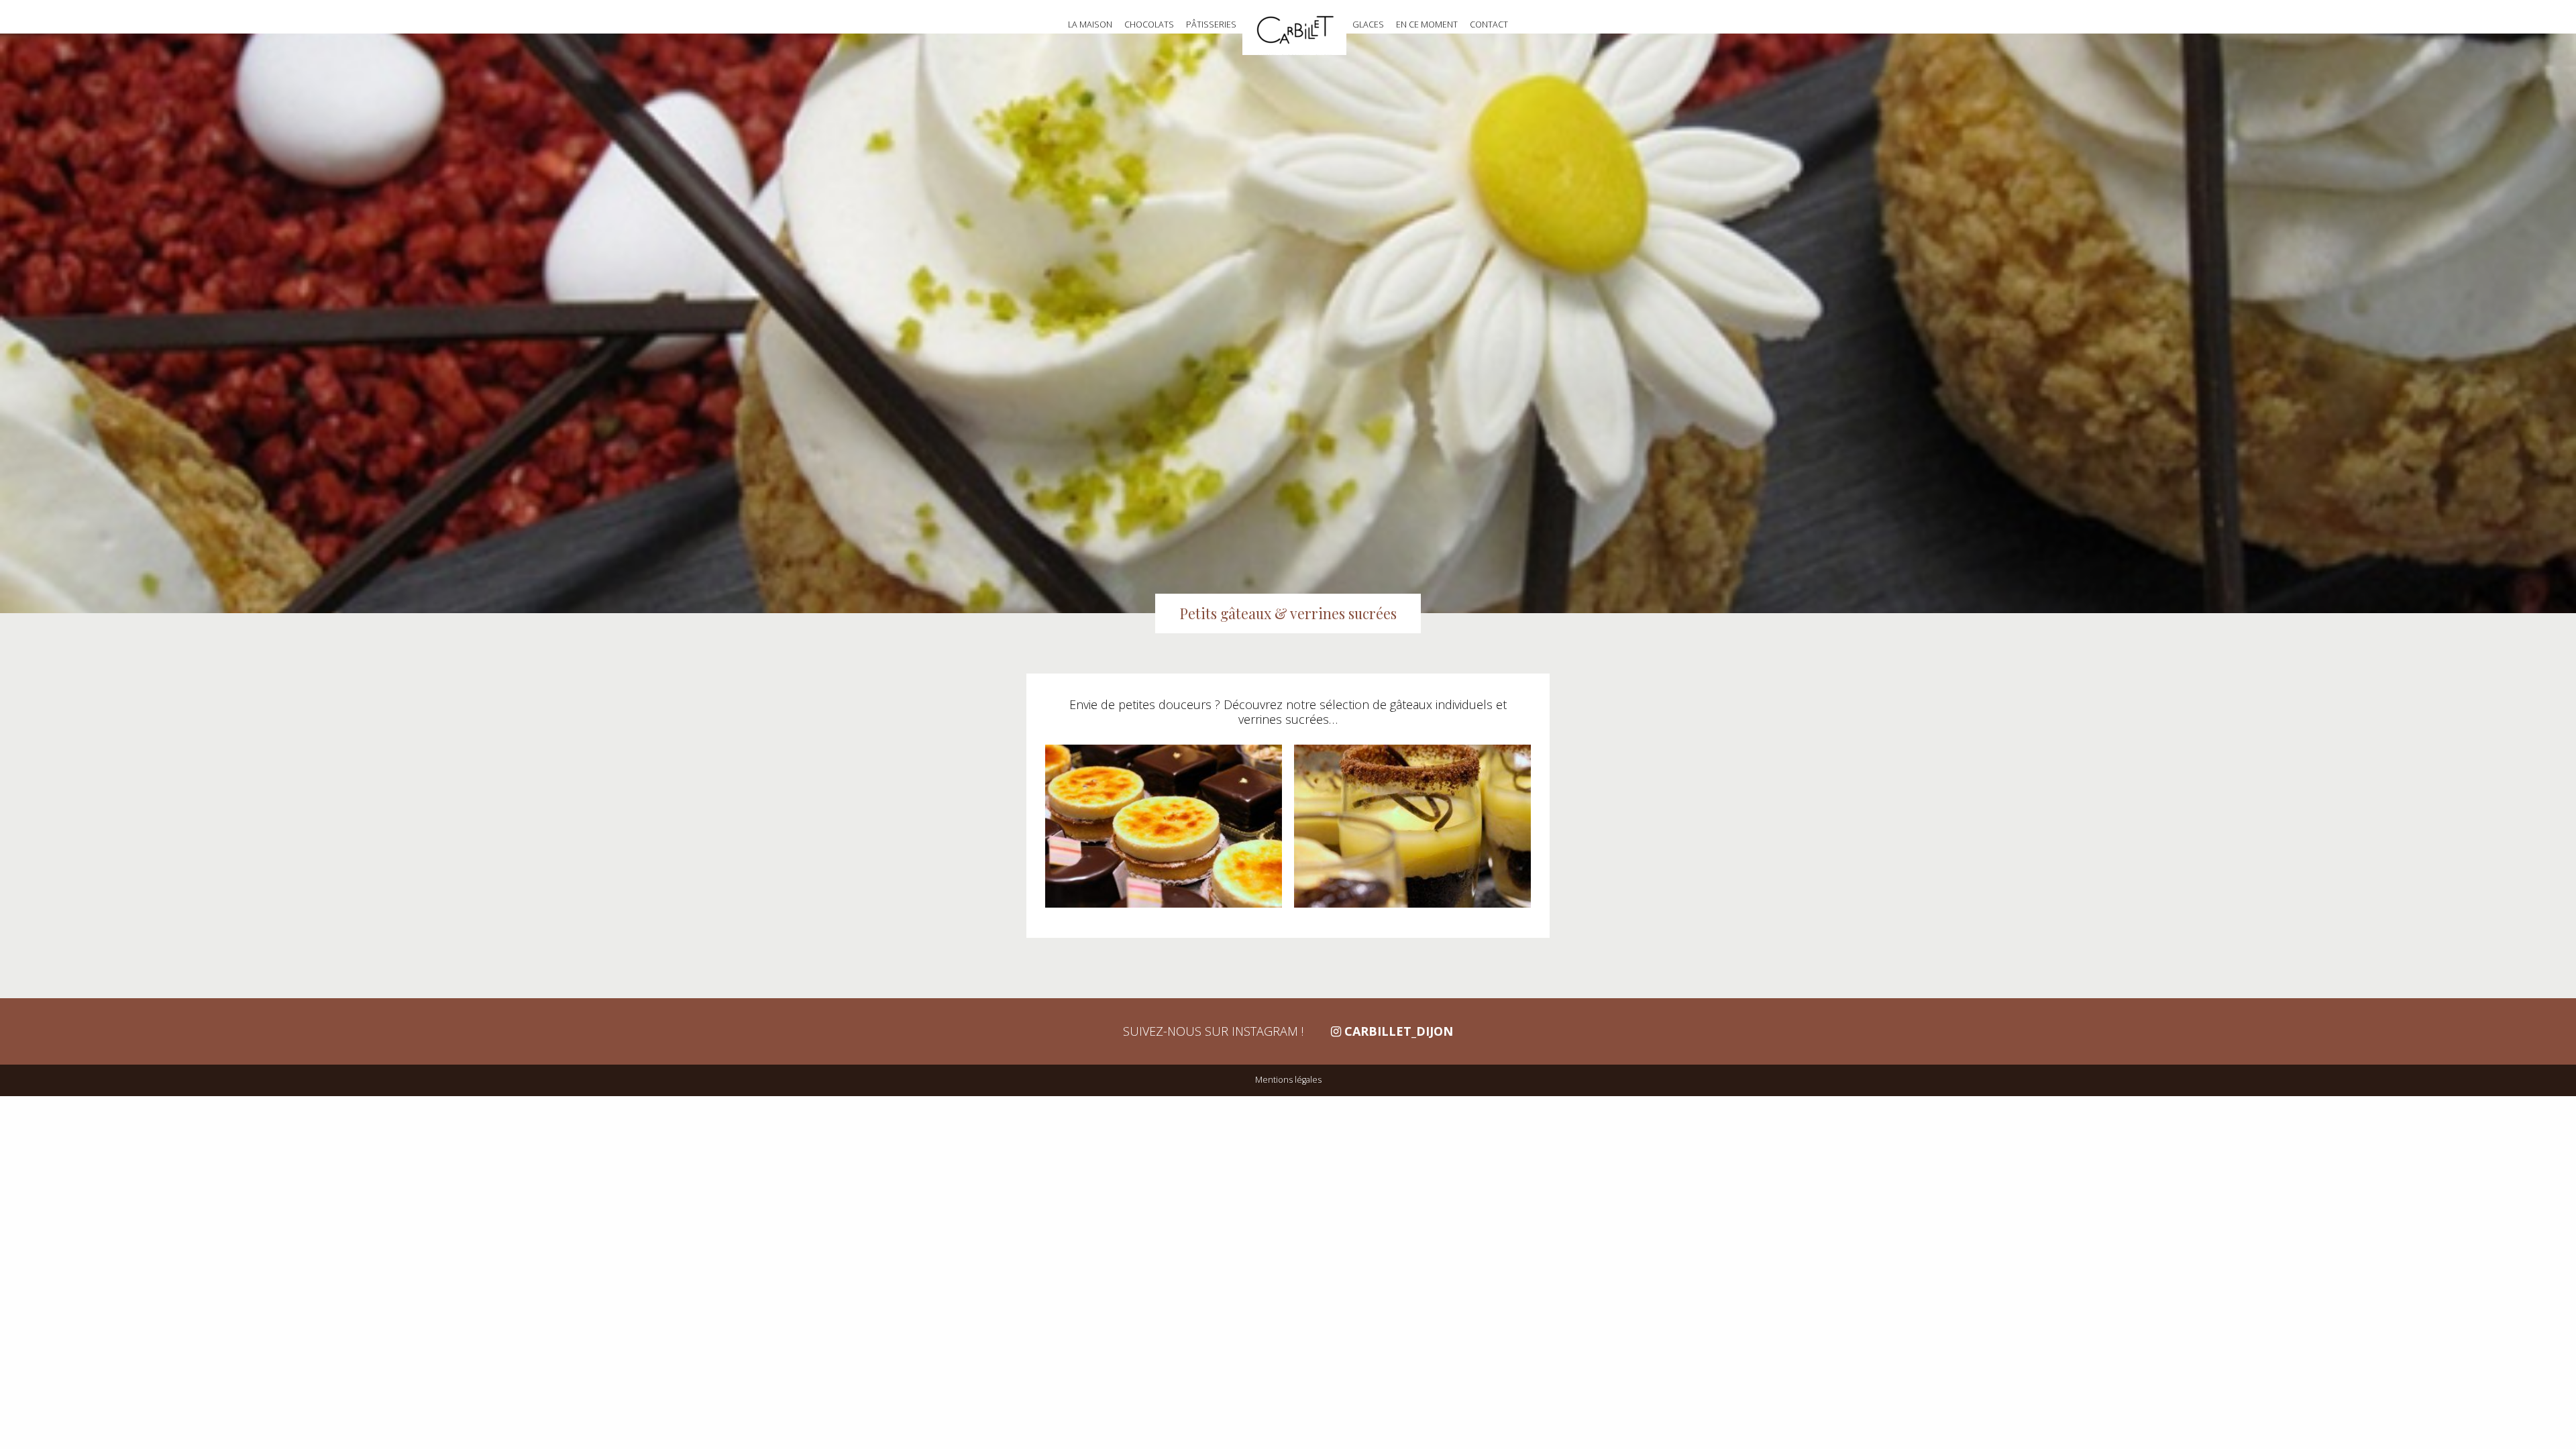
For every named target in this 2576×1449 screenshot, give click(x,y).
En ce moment (1427, 24)
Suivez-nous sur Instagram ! (1288, 1031)
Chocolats (1149, 24)
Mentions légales (1288, 1080)
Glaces (1368, 24)
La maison (1090, 24)
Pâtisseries (1211, 24)
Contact (1489, 24)
